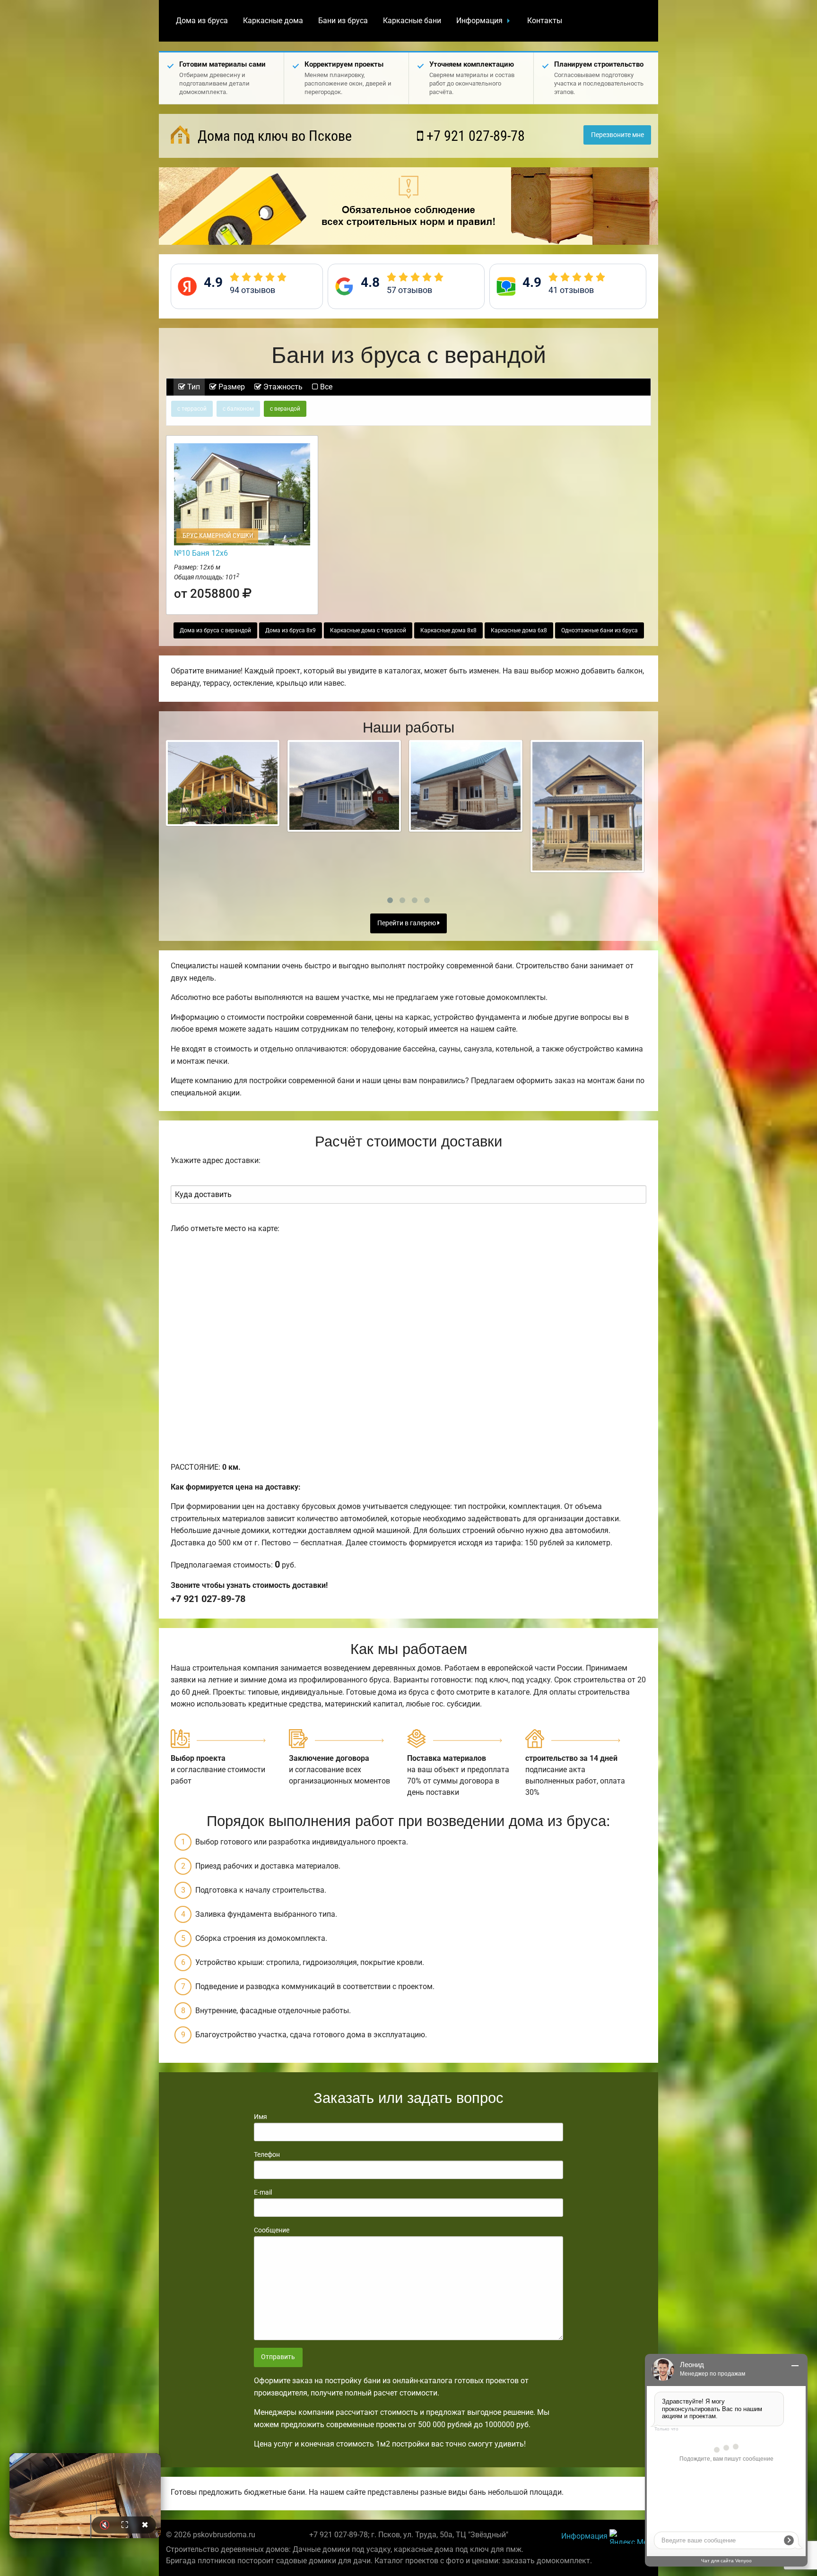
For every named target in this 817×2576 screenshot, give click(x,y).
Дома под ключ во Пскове (273, 136)
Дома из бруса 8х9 (291, 630)
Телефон (267, 2154)
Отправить (278, 2357)
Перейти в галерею (407, 923)
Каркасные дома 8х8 (448, 630)
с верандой (285, 409)
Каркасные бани (412, 21)
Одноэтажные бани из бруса (600, 630)
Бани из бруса (343, 21)
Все (325, 387)
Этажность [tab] (282, 387)
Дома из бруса (202, 21)
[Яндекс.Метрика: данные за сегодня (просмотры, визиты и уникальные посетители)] (630, 2537)
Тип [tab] (193, 387)
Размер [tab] (231, 387)
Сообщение (272, 2230)
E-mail (263, 2192)
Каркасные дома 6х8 (519, 630)
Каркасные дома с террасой (368, 630)
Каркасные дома (273, 21)
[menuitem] (202, 21)
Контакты (545, 21)
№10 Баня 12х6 (201, 553)
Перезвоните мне (617, 135)
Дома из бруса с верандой (215, 630)
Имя (261, 2117)
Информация (479, 21)
